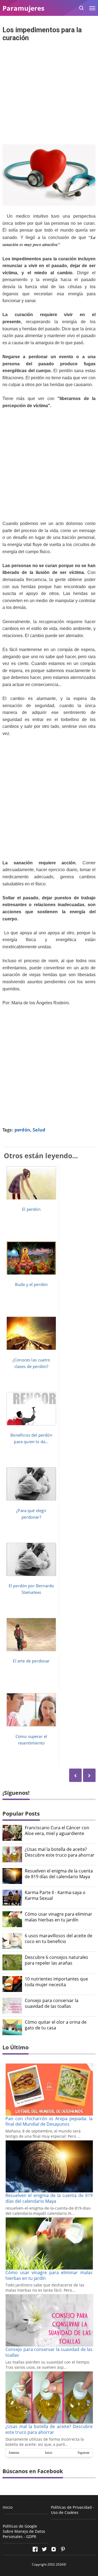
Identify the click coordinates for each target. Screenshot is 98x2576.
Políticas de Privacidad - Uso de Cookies (73, 2510)
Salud (39, 1130)
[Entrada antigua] (75, 1775)
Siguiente (84, 2453)
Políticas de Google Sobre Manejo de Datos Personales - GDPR (24, 2531)
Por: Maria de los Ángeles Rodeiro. (36, 1003)
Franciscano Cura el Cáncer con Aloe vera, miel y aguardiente (57, 1831)
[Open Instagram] (54, 2549)
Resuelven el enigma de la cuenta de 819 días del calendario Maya (59, 1874)
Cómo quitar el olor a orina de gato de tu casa (56, 2025)
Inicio (49, 2453)
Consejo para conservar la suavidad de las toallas (52, 2003)
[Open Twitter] (44, 2549)
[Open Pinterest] (63, 2549)
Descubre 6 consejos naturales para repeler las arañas (56, 1960)
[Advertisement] (49, 94)
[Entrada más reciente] (89, 1775)
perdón (22, 1130)
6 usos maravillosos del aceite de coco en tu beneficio (59, 1939)
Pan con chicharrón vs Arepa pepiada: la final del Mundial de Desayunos (49, 2121)
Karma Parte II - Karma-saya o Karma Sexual (55, 1895)
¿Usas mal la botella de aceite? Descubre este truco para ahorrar (60, 1852)
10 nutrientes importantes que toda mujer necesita (56, 1982)
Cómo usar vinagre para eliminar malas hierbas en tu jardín (59, 1917)
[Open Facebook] (35, 2549)
